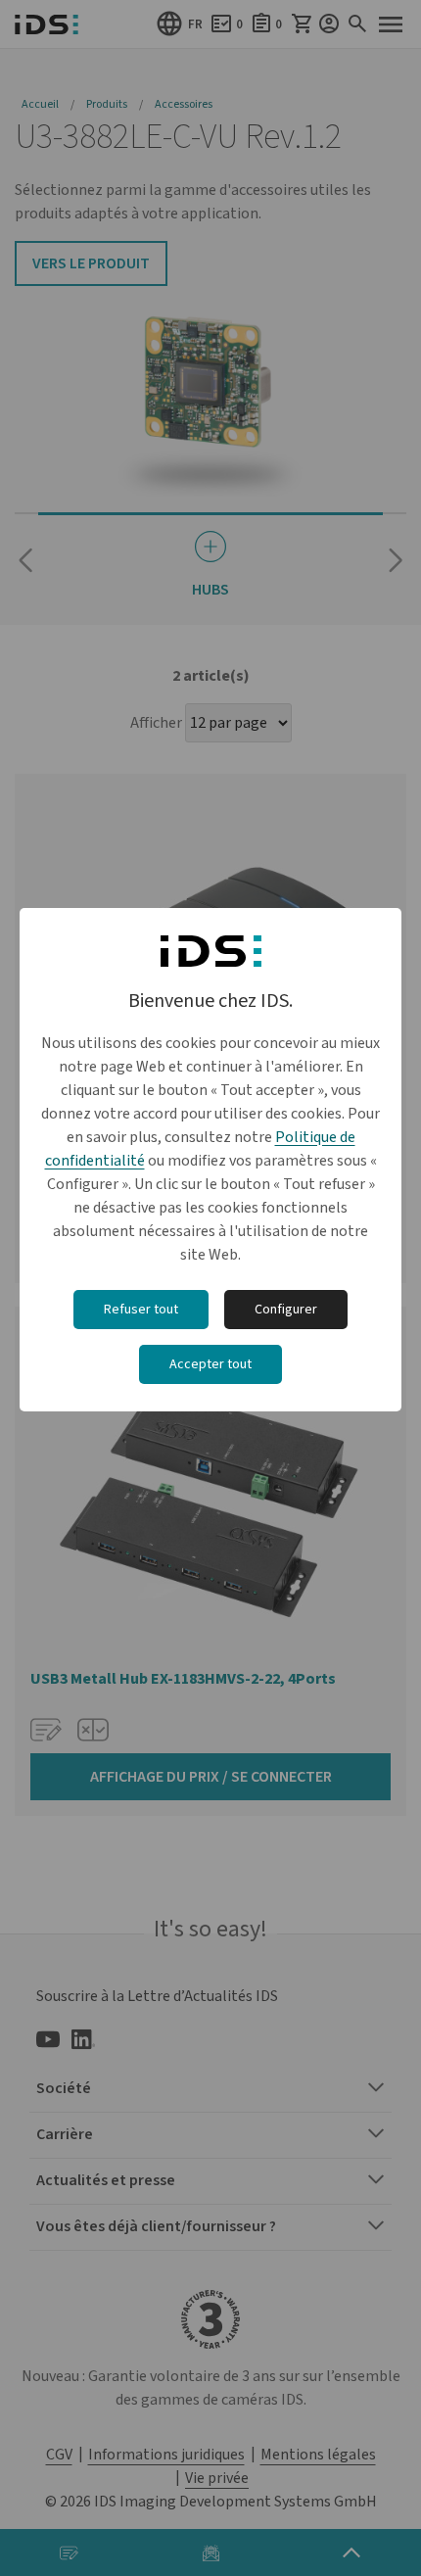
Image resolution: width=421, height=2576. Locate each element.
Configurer (286, 1310)
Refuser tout (141, 1310)
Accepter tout (210, 1364)
